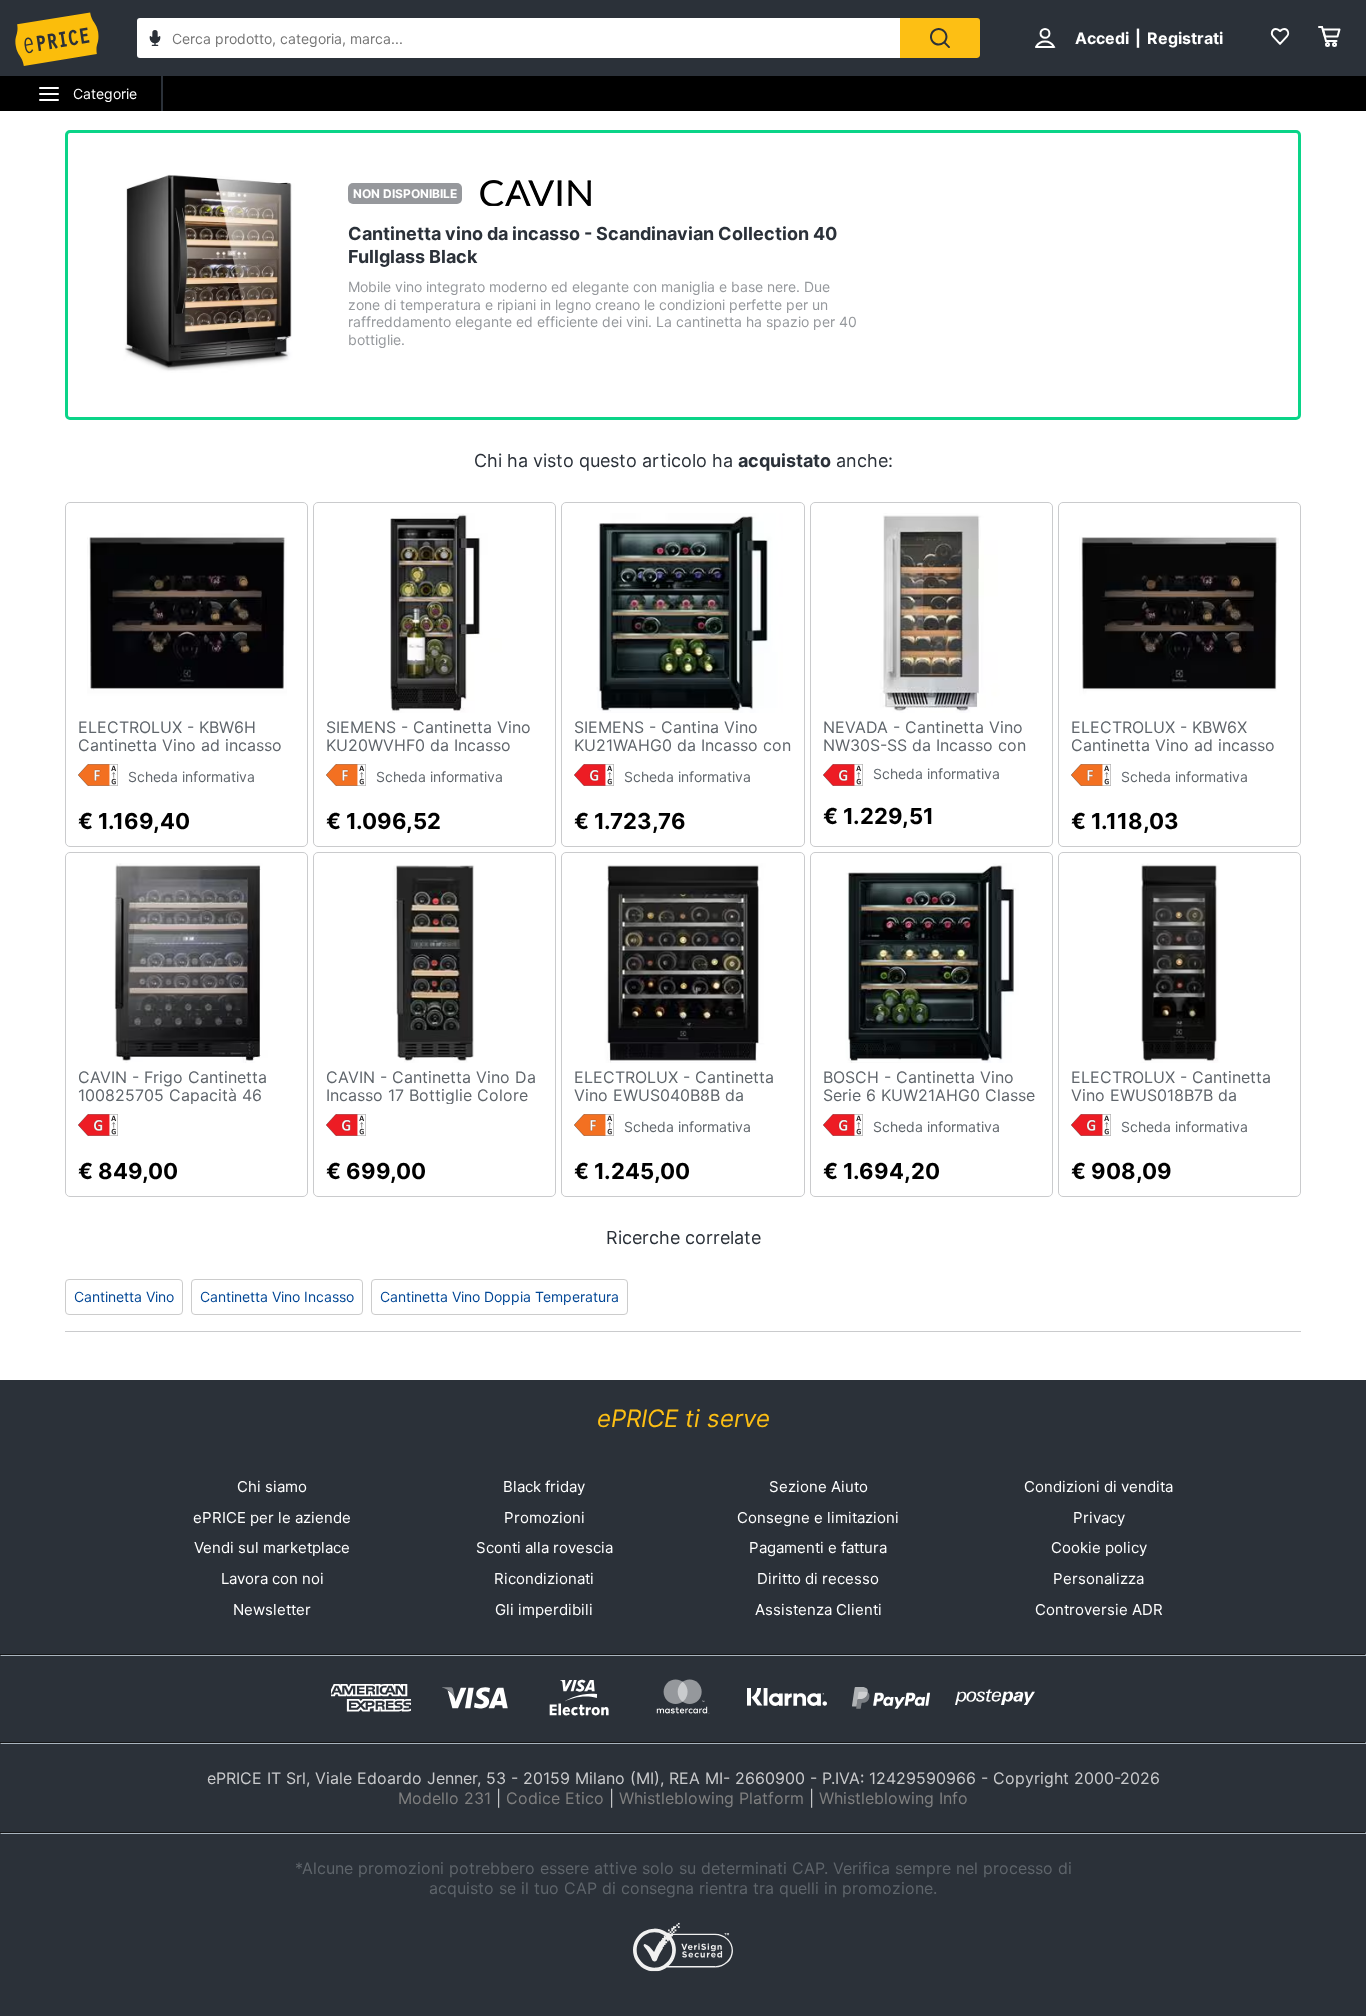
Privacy (1099, 1517)
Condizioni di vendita (1098, 1486)
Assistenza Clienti (818, 1609)
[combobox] (518, 38)
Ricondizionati (544, 1578)
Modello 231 (444, 1798)
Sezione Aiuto (818, 1486)
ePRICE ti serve (683, 1418)
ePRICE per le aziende (272, 1517)
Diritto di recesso (818, 1578)
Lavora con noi (272, 1578)
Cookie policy (1099, 1547)
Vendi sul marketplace (272, 1547)
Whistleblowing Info (893, 1798)
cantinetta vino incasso (277, 1296)
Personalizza (1098, 1578)
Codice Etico (555, 1798)
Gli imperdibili (544, 1609)
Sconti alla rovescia (544, 1547)
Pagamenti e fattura (818, 1547)
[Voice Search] (155, 40)
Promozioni (544, 1517)
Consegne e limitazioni (818, 1517)
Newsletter (272, 1609)
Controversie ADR (1099, 1609)
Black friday (544, 1486)
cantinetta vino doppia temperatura (499, 1296)
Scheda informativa (191, 776)
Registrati (1185, 38)
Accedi (1102, 38)
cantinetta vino (124, 1296)
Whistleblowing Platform (711, 1798)
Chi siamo (272, 1486)
